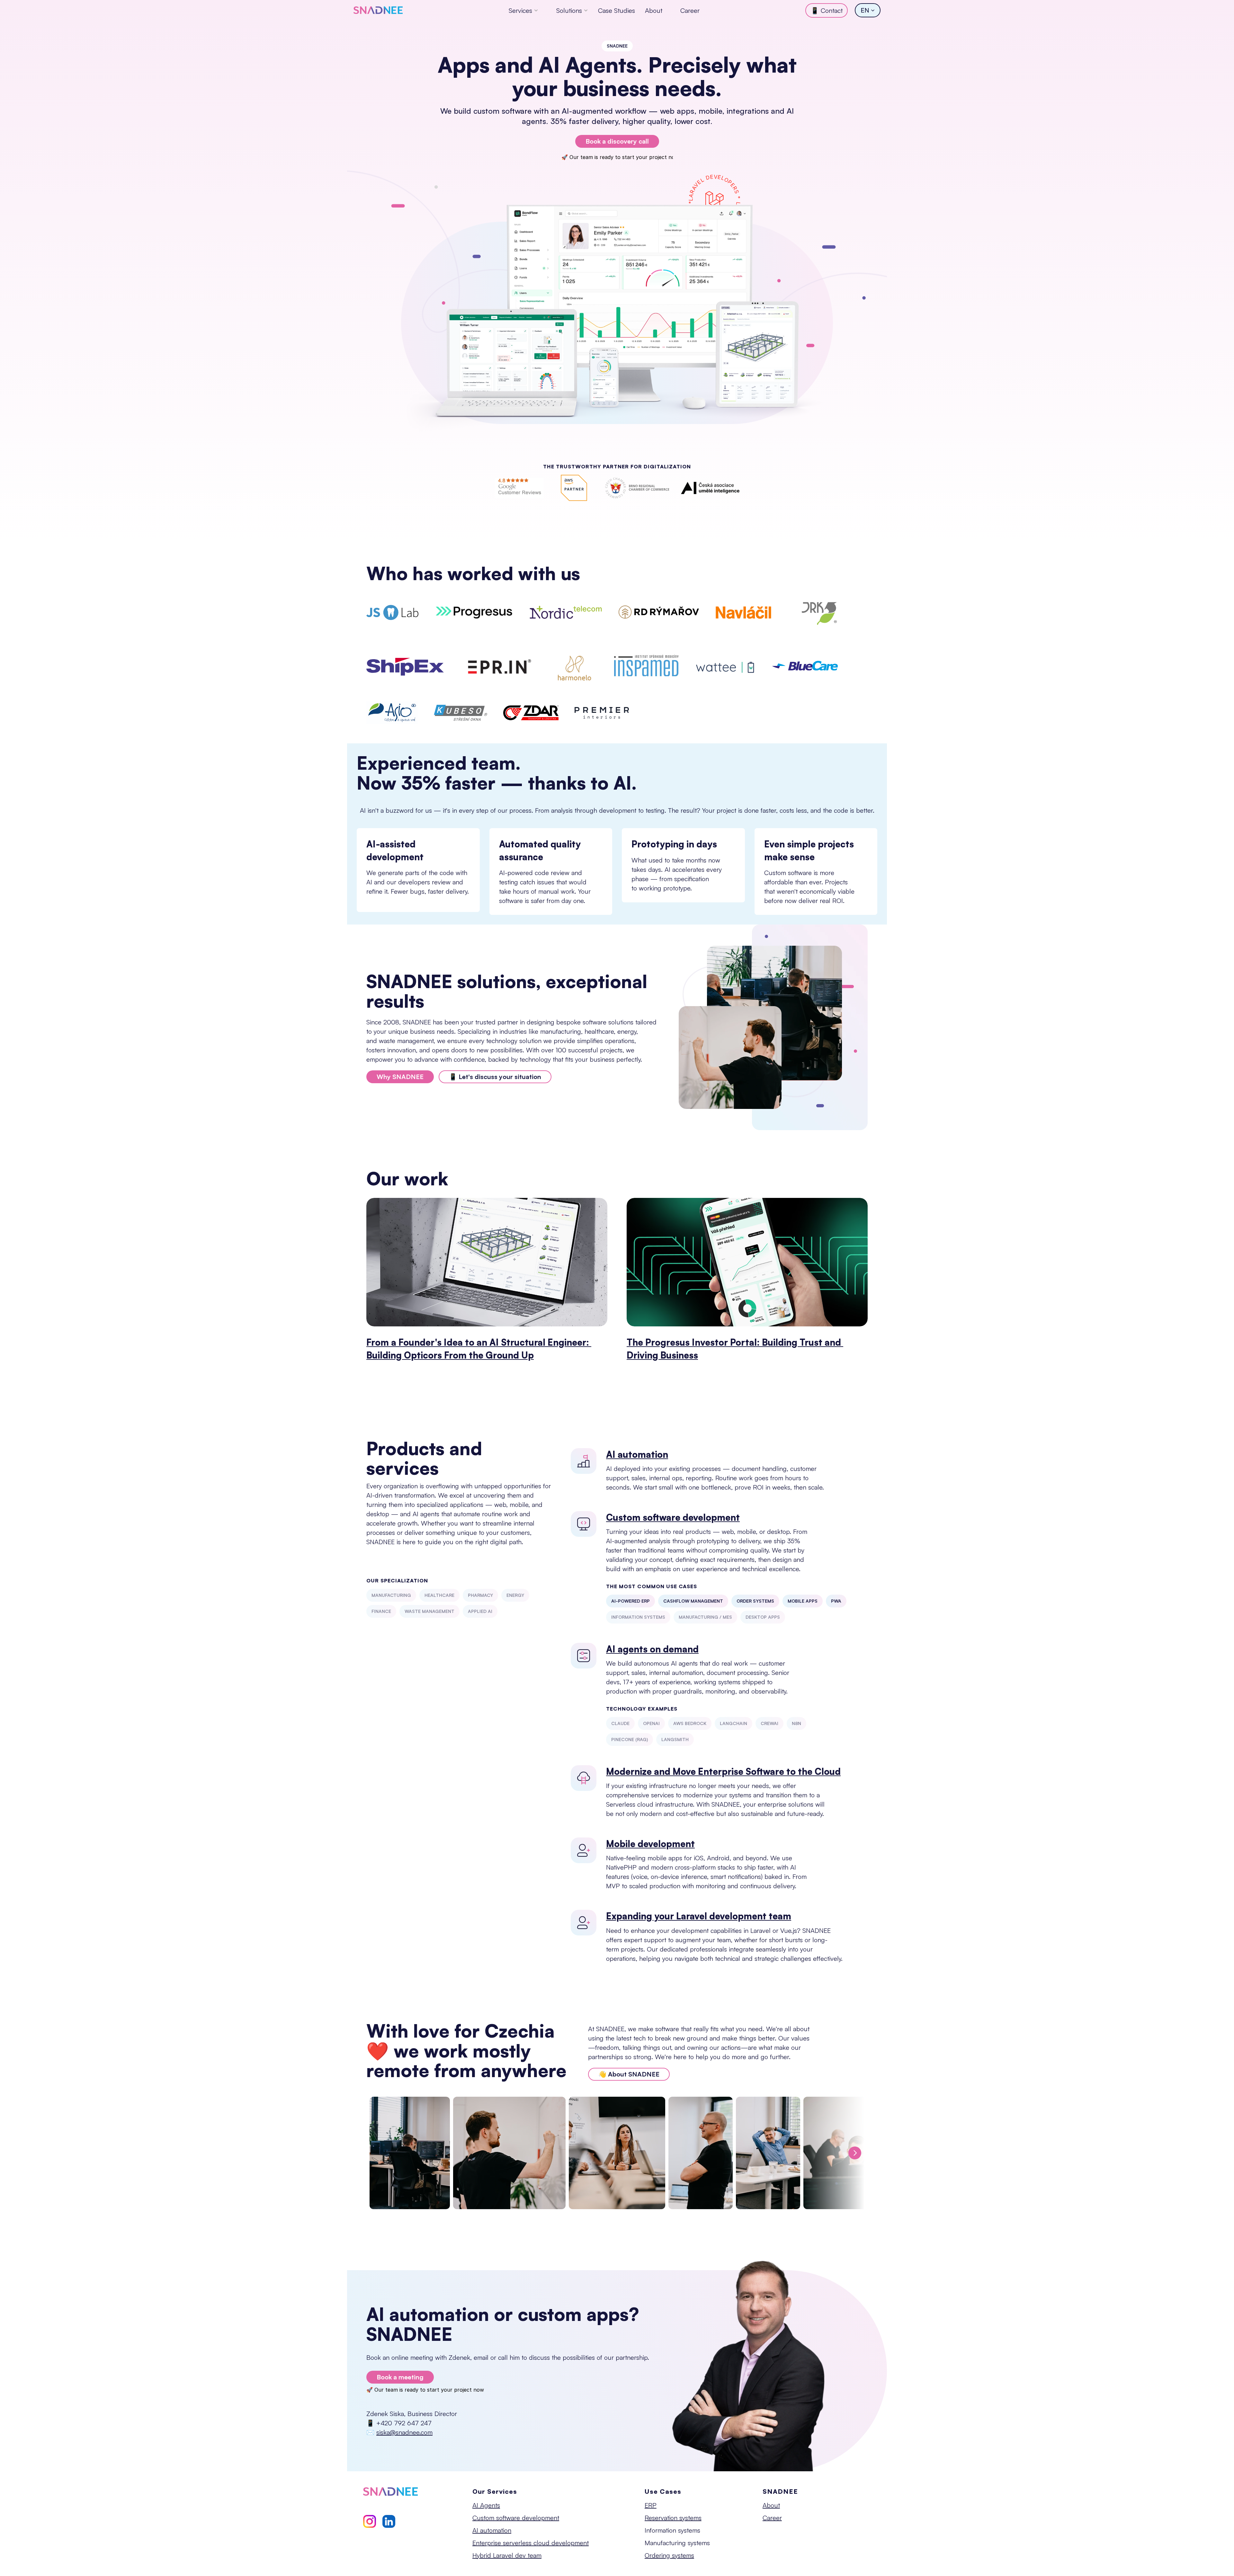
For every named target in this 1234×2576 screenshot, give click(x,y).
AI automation (637, 1454)
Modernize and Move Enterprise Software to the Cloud (723, 1771)
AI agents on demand (652, 1649)
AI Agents (486, 2505)
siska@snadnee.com (404, 2432)
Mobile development (650, 1844)
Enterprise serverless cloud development (531, 2543)
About (654, 10)
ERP (651, 2505)
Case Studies (617, 10)
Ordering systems (669, 2555)
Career (690, 10)
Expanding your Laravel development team (699, 1916)
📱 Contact (827, 10)
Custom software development (673, 1517)
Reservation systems (673, 2518)
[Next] (855, 2153)
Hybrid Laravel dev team (507, 2555)
